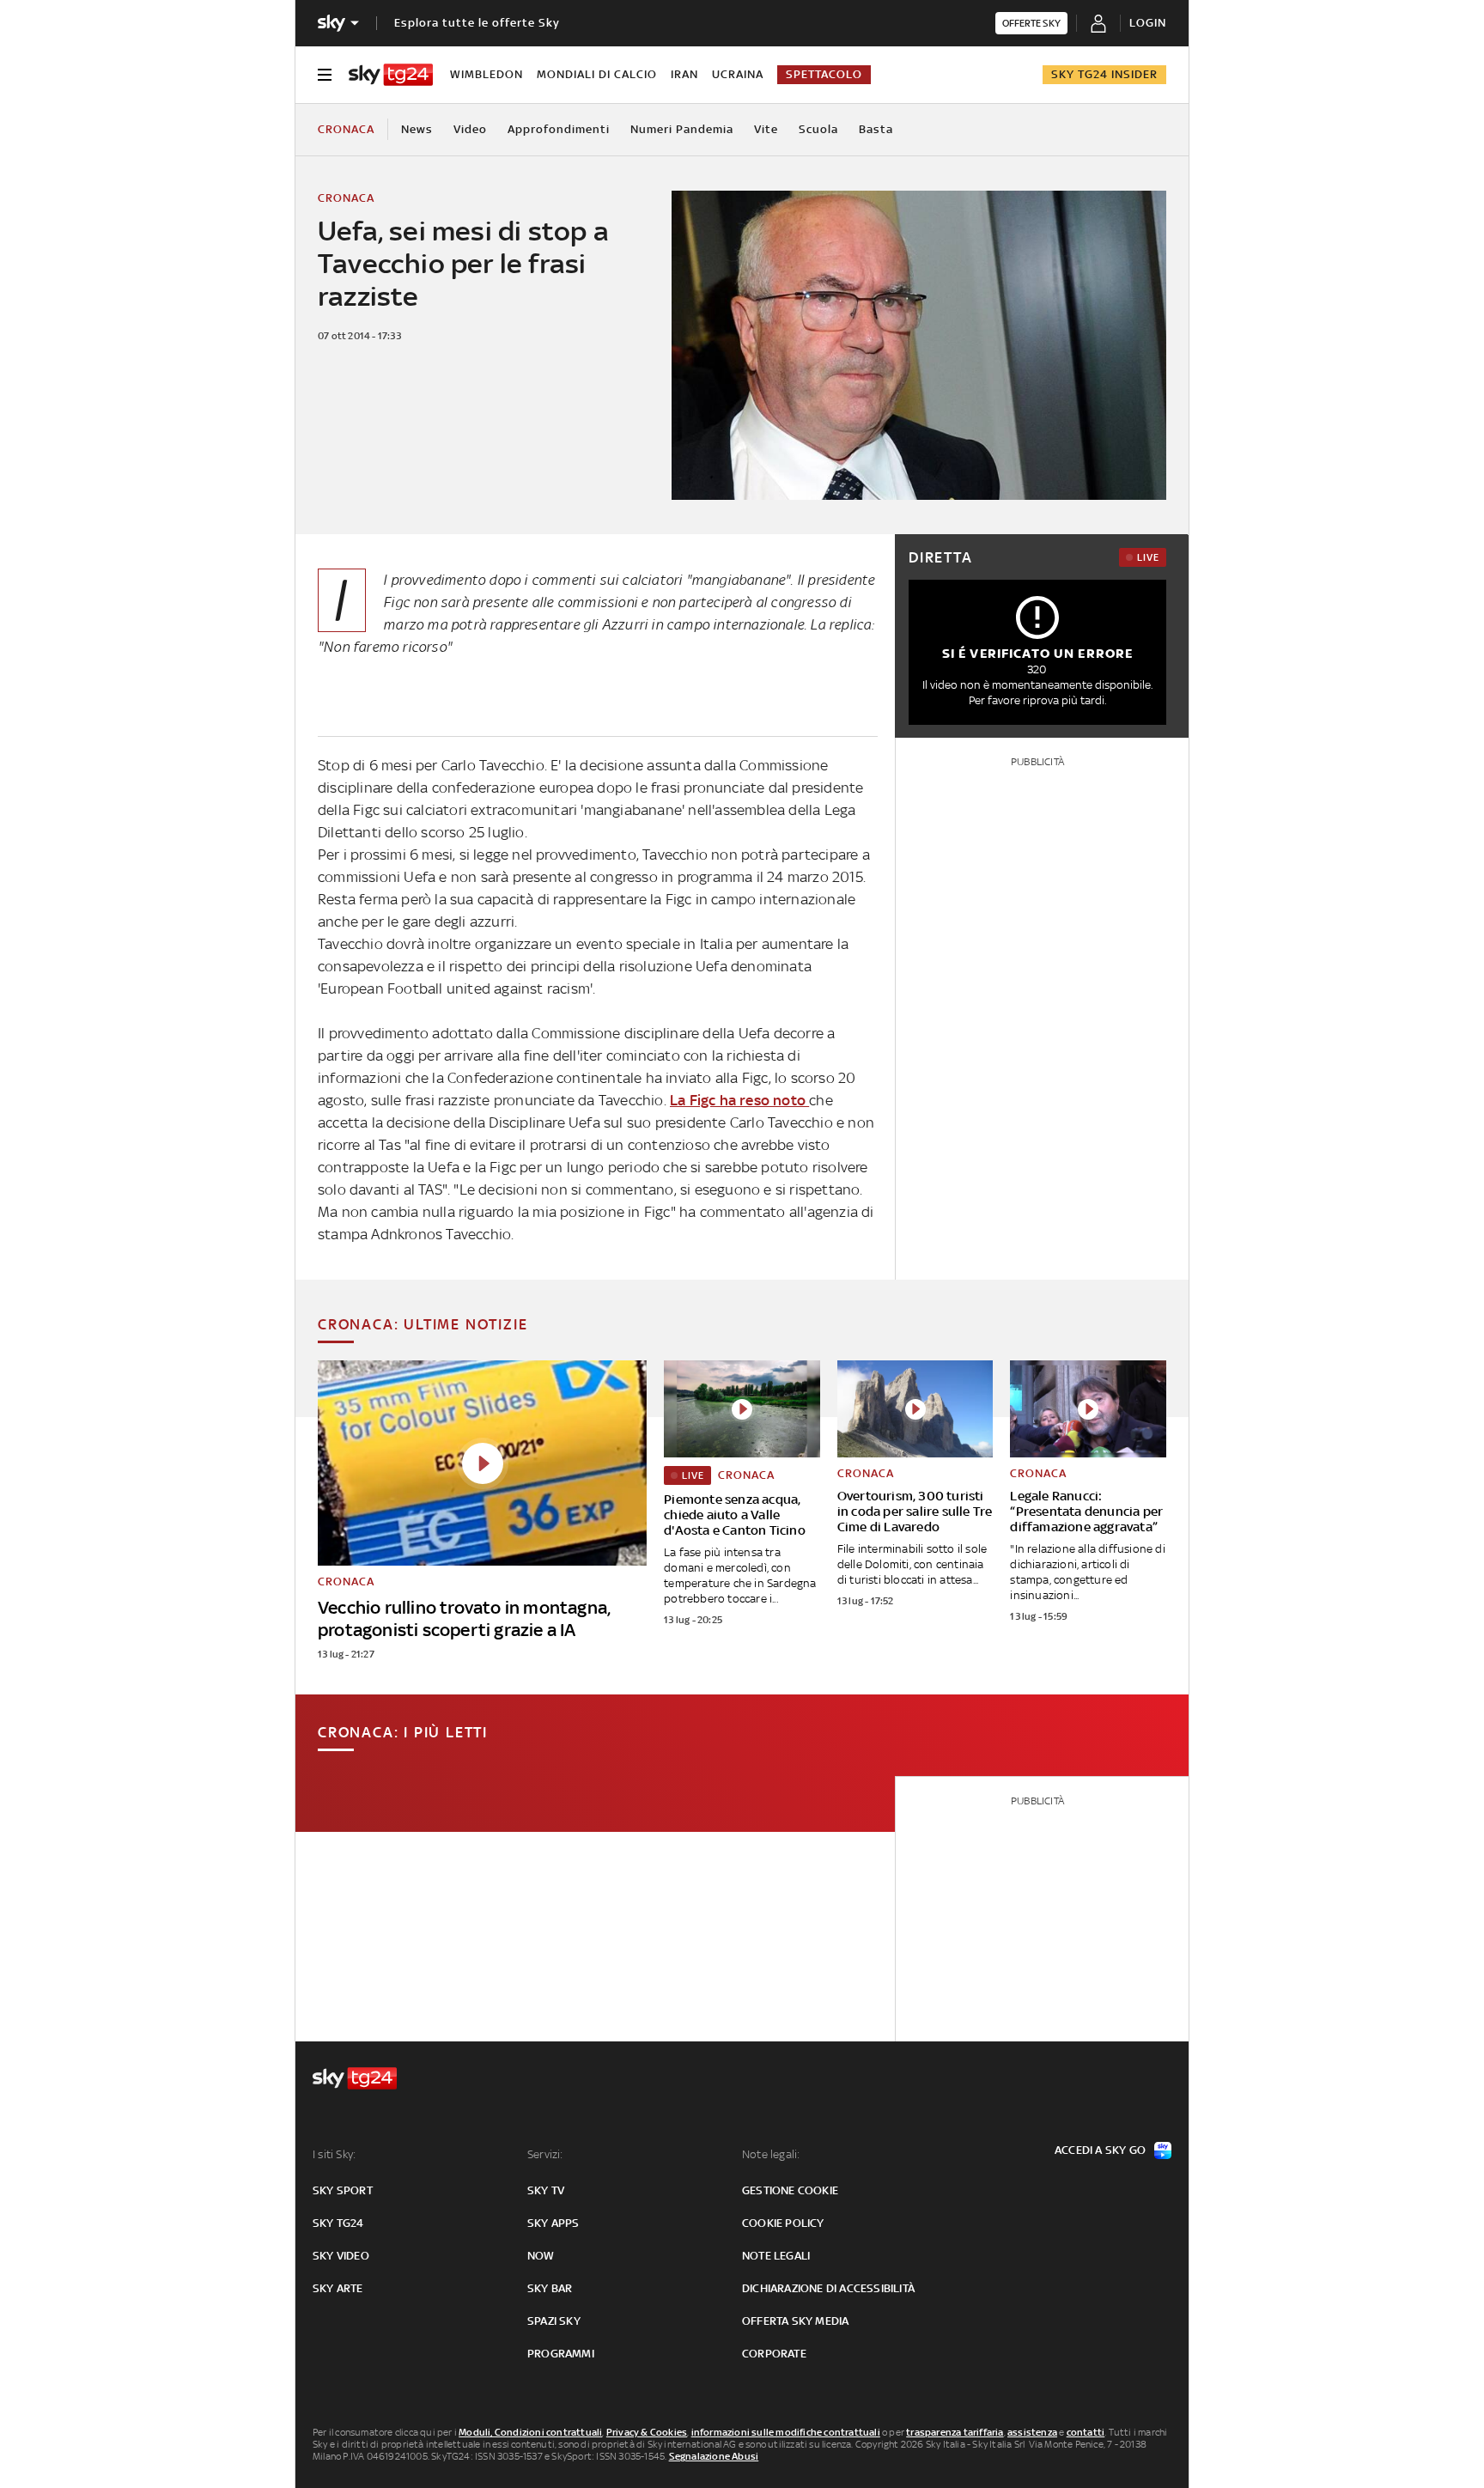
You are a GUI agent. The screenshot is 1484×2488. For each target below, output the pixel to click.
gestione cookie (790, 2190)
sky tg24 (338, 2223)
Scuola (818, 129)
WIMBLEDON (487, 74)
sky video (341, 2256)
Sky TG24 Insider (1104, 74)
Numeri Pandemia (682, 129)
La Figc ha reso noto (739, 1100)
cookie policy (783, 2223)
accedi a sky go (1100, 2150)
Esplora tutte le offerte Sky (477, 23)
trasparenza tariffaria (955, 2432)
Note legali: (771, 2154)
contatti (1086, 2432)
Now (541, 2256)
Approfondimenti (559, 129)
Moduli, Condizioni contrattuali (530, 2432)
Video (470, 129)
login (1148, 23)
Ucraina (738, 74)
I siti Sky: (334, 2154)
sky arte (338, 2288)
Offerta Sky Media (795, 2321)
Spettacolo (824, 74)
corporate (774, 2354)
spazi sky (554, 2321)
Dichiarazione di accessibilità (828, 2288)
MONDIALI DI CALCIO (597, 74)
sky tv (546, 2190)
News (417, 129)
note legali (776, 2256)
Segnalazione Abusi (714, 2456)
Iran (684, 74)
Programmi (561, 2354)
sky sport (343, 2190)
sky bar (550, 2288)
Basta (876, 129)
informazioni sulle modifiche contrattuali (786, 2432)
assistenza (1032, 2432)
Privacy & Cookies (647, 2432)
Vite (766, 129)
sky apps (553, 2223)
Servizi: (545, 2154)
